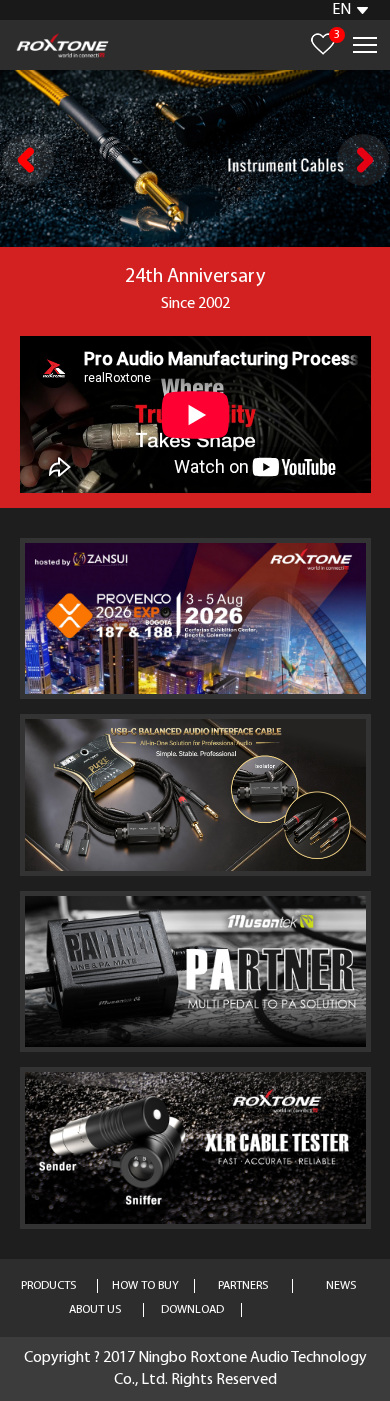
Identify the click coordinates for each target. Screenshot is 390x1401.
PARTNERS (243, 1286)
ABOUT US (95, 1310)
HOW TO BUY (145, 1286)
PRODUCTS (48, 1286)
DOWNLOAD (192, 1310)
